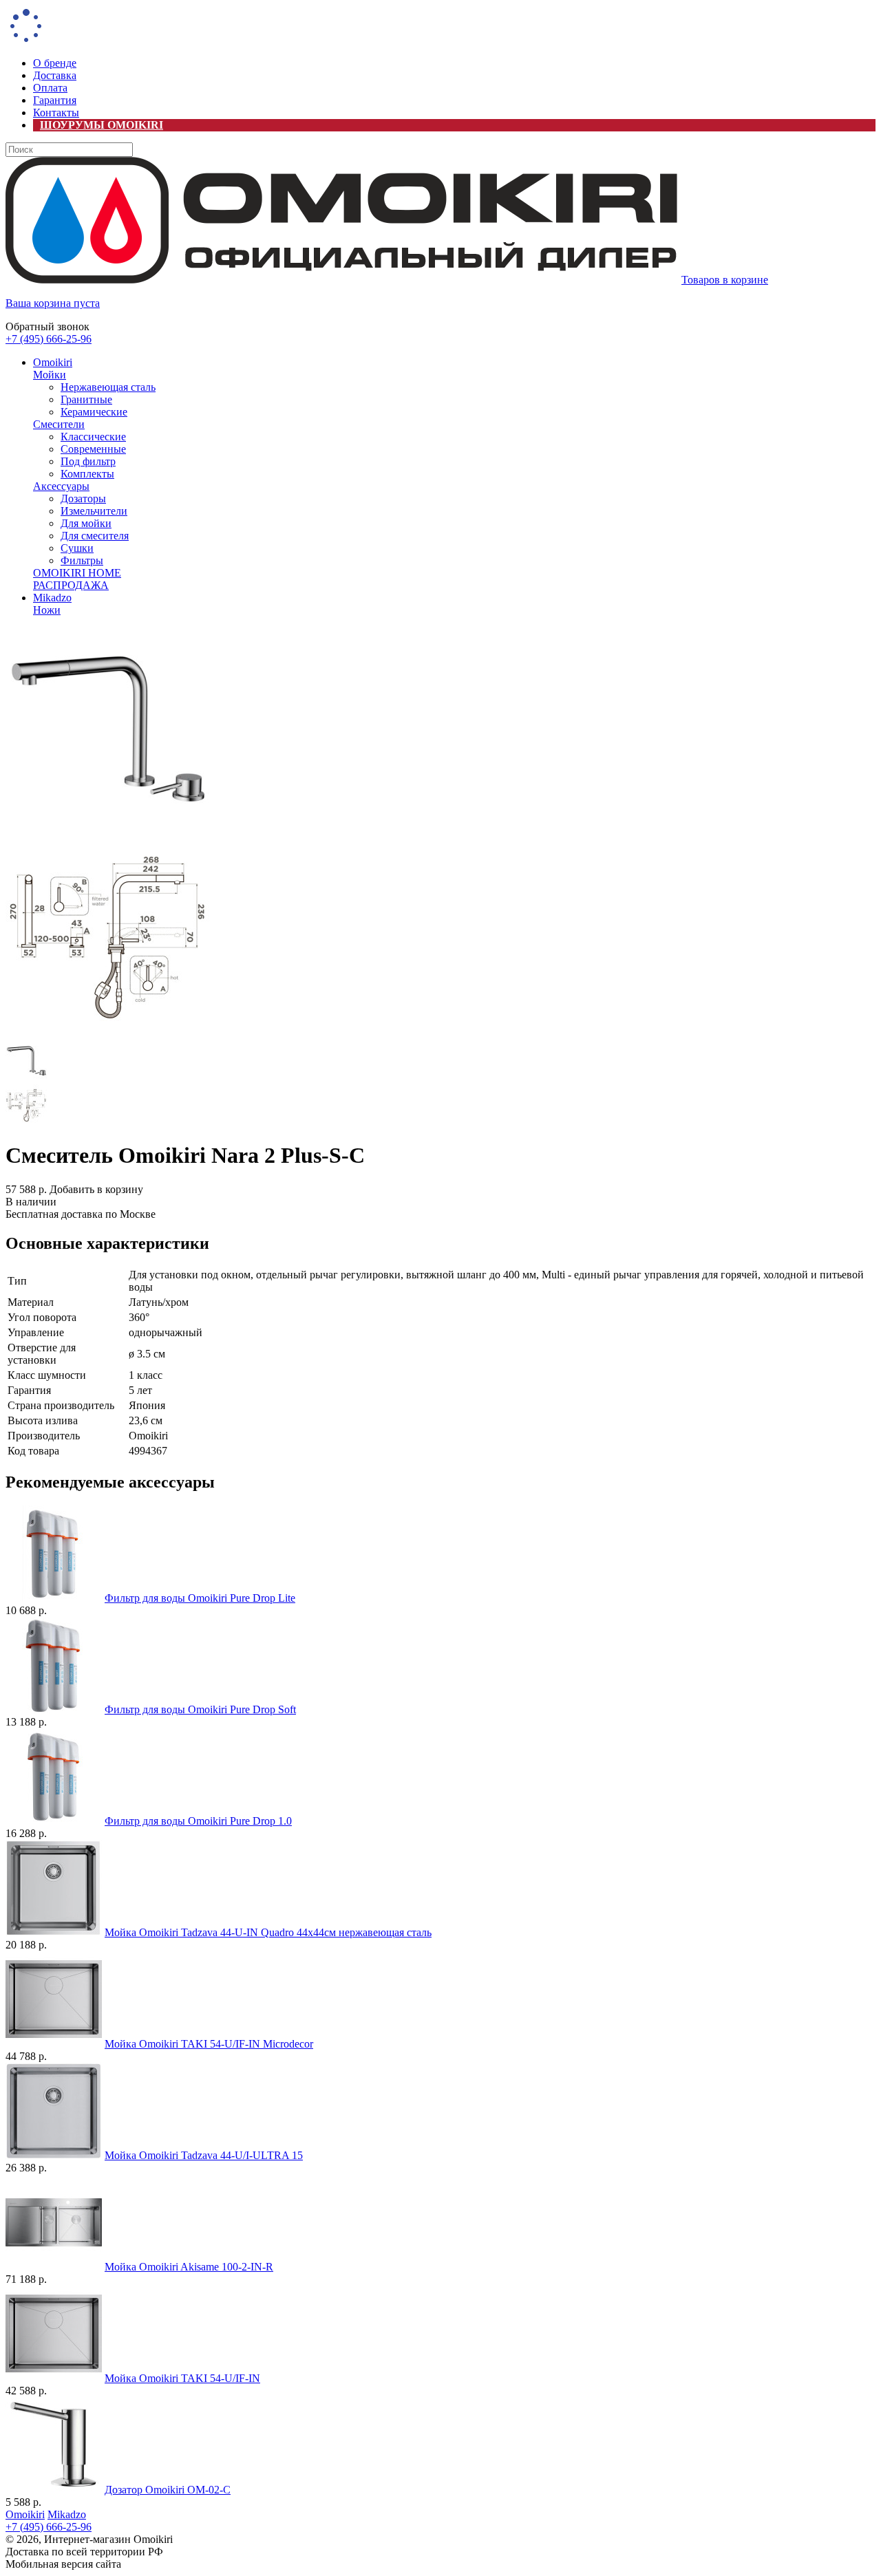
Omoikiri (53, 362)
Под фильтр (88, 461)
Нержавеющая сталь (108, 387)
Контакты (56, 112)
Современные (93, 449)
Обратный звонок (47, 326)
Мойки (50, 375)
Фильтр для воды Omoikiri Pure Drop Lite (200, 1598)
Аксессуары (61, 486)
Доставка (55, 75)
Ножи (47, 610)
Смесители (59, 424)
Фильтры (82, 560)
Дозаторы (83, 498)
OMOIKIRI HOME (77, 573)
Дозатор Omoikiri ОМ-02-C (168, 2490)
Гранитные (86, 399)
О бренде (55, 63)
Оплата (50, 88)
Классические (93, 437)
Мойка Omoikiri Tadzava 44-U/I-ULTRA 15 (204, 2155)
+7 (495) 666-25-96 (49, 339)
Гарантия (55, 100)
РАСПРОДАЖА (71, 585)
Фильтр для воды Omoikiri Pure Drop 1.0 (198, 1821)
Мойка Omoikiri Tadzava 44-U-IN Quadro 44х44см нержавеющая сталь (268, 1932)
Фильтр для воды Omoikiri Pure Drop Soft (200, 1709)
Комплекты (87, 474)
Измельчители (94, 511)
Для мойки (86, 523)
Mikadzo (52, 598)
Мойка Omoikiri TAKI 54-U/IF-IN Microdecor (209, 2044)
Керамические (94, 412)
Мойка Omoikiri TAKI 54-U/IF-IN (182, 2378)
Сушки (77, 548)
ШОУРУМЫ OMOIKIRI (102, 125)
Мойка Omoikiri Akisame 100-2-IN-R (189, 2267)
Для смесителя (95, 536)
